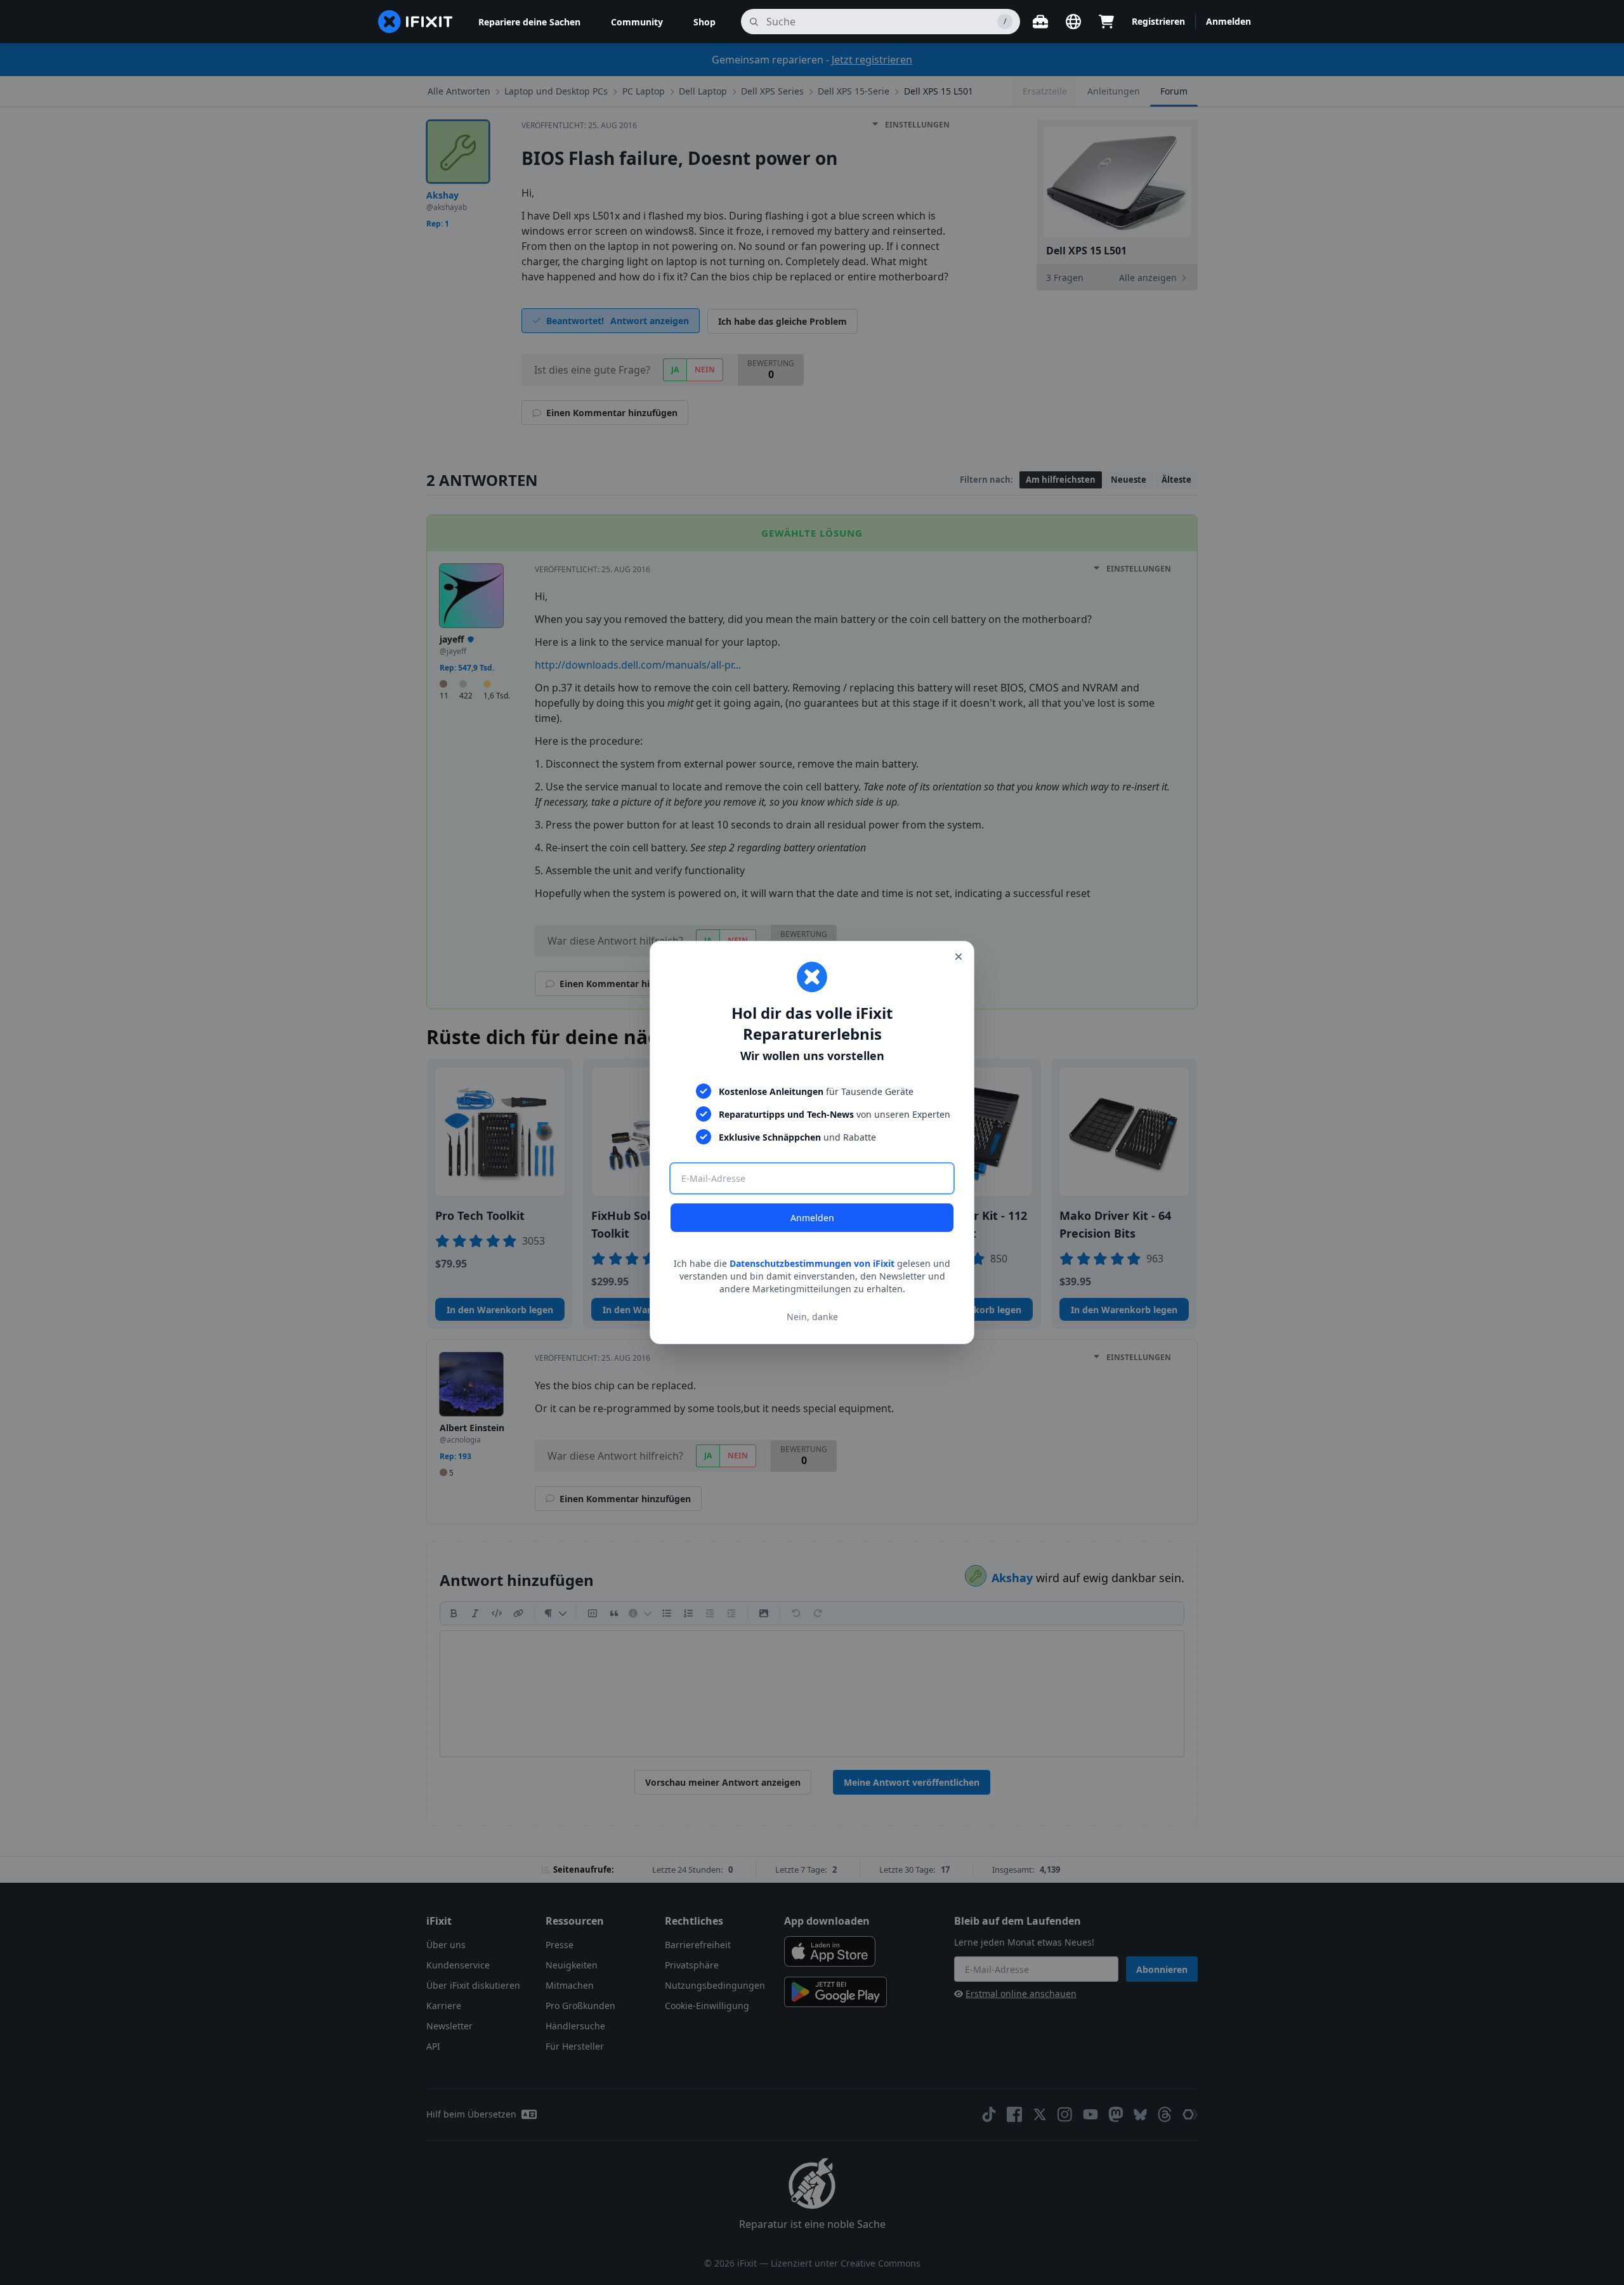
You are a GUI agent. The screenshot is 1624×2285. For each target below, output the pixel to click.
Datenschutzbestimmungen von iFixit (812, 1263)
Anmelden (812, 1218)
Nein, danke (812, 1317)
